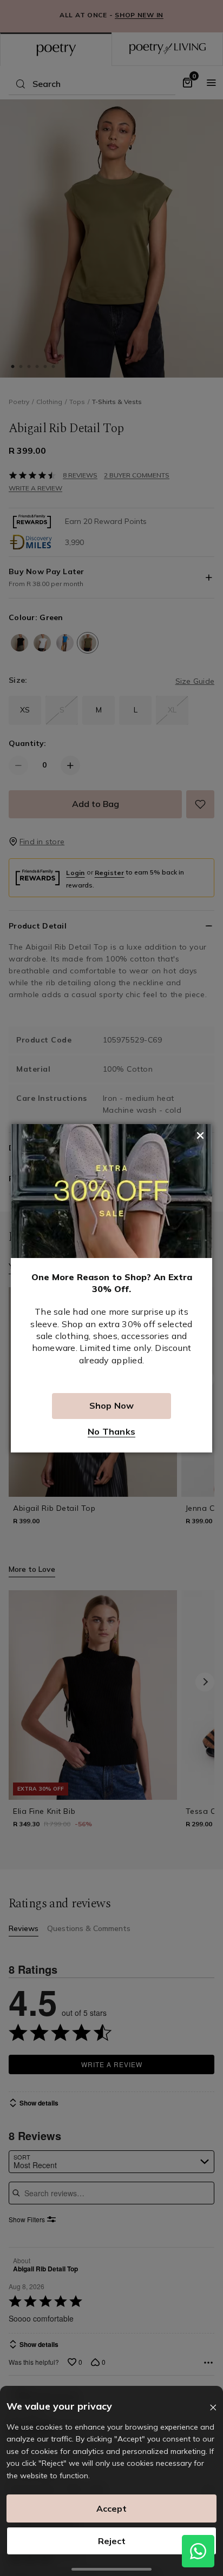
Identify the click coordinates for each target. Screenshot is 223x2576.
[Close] (213, 2408)
